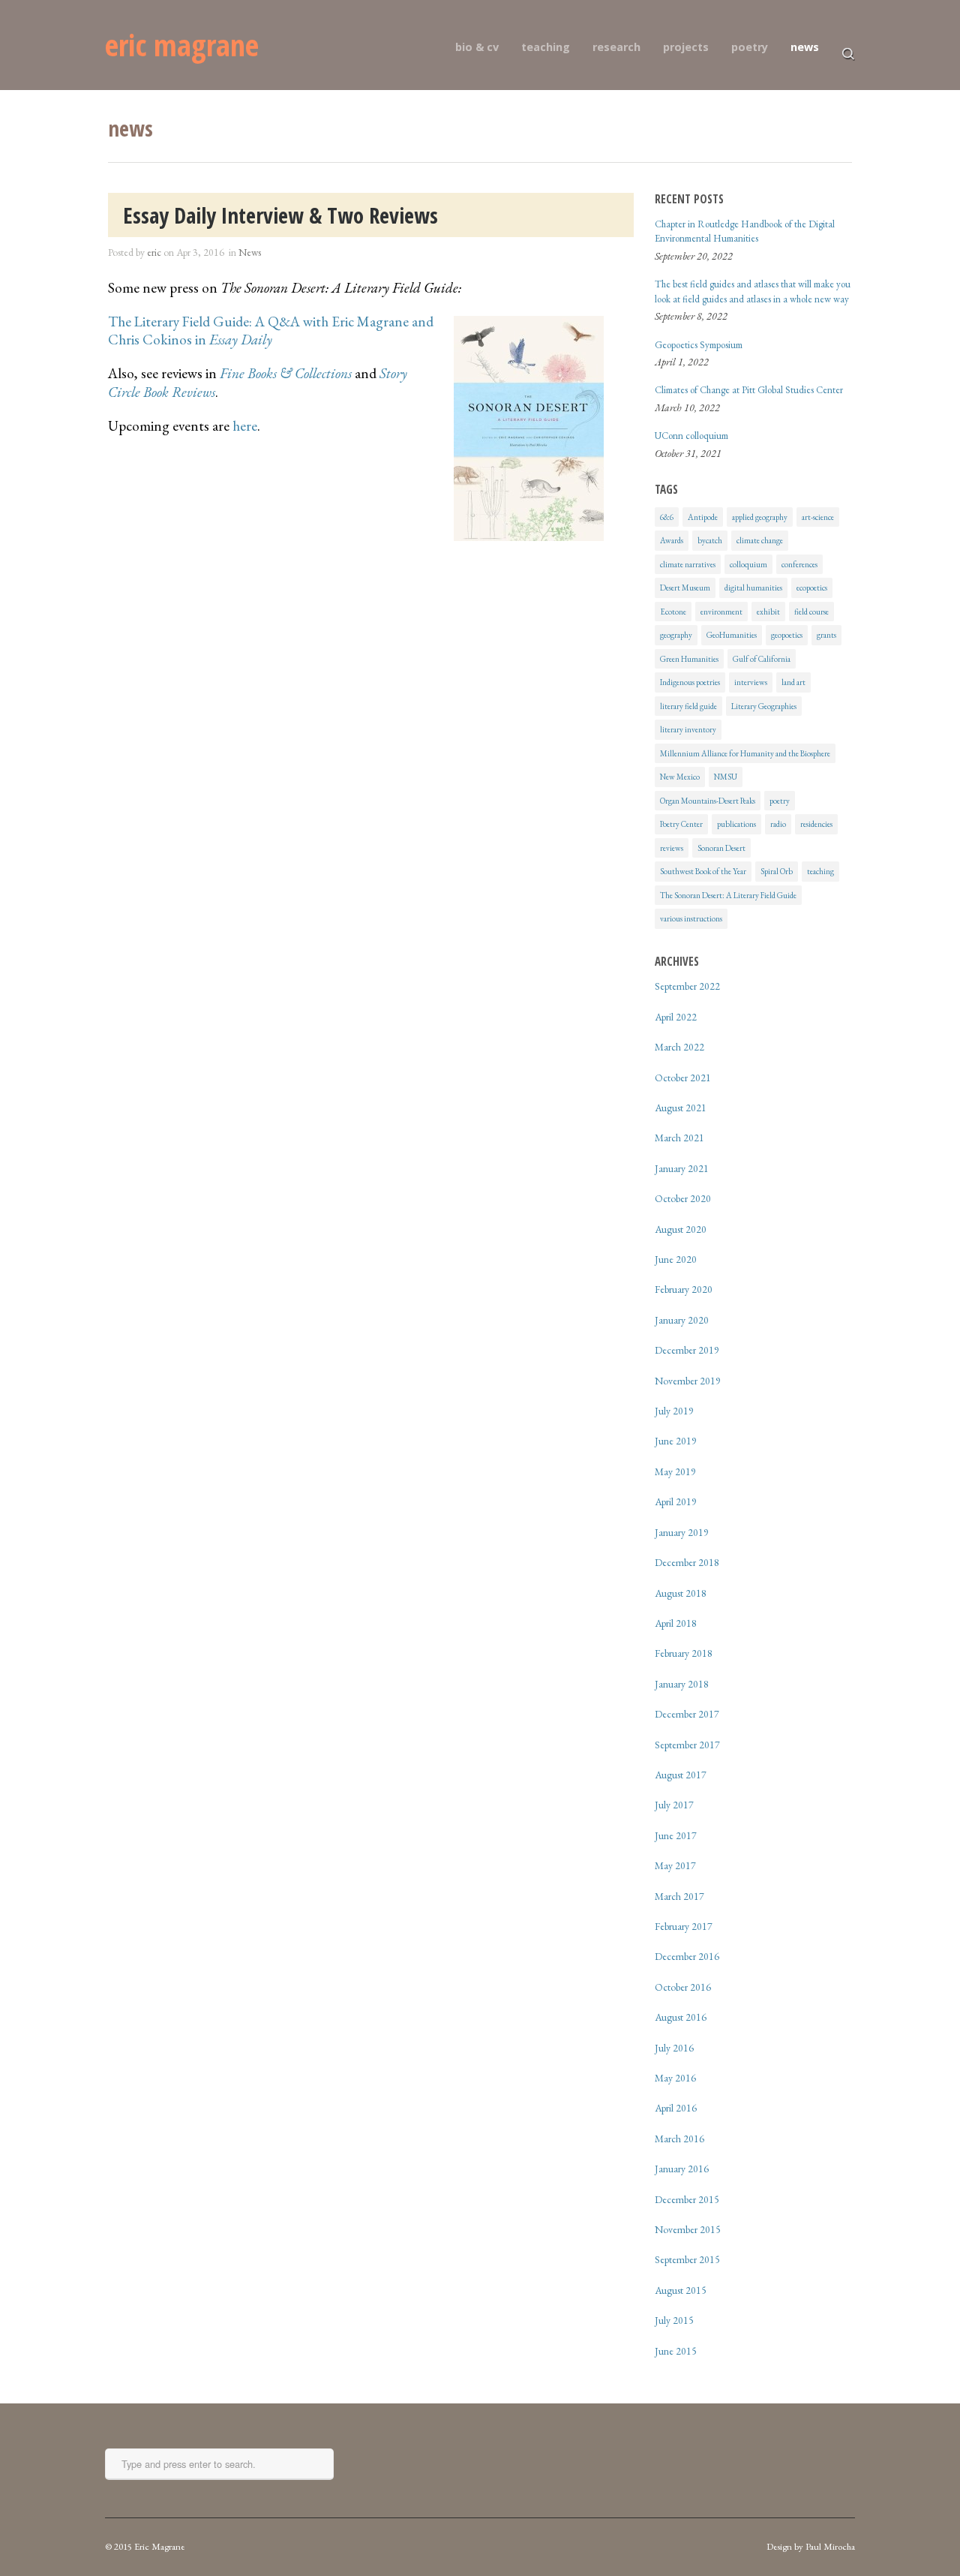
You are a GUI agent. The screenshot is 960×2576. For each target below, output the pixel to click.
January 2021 (682, 1168)
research (616, 47)
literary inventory (688, 729)
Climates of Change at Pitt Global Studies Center (749, 390)
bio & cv (477, 47)
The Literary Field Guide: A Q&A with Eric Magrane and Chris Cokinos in (271, 331)
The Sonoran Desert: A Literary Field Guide (728, 895)
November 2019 (688, 1381)
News (250, 252)
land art (793, 682)
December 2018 (687, 1562)
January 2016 (682, 2169)
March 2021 (679, 1138)
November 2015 (688, 2229)
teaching (546, 47)
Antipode (703, 517)
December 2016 (687, 1956)
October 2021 (683, 1078)
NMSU (726, 777)
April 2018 (676, 1623)
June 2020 (676, 1259)
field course (811, 612)
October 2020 (683, 1198)
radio (778, 824)
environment (721, 612)
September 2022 (687, 986)
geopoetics (787, 635)
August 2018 (681, 1593)
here (245, 426)
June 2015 (676, 2351)
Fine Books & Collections (286, 373)
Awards (672, 540)
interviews (751, 682)
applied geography (760, 517)
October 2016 (683, 1987)
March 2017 (679, 1896)
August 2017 (681, 1775)
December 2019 (687, 1350)
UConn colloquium (691, 436)
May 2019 (675, 1471)
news (805, 47)
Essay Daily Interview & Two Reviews (280, 215)
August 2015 (681, 2290)
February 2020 (684, 1289)
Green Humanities (689, 659)
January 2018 (682, 1684)
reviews (672, 848)
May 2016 (675, 2078)
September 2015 (687, 2259)
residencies (816, 824)
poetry (750, 47)
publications (736, 824)
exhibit (768, 612)
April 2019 (676, 1501)
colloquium (748, 564)
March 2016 (679, 2139)
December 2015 (687, 2199)
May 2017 (675, 1865)
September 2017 (687, 1745)
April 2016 (676, 2108)
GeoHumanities (732, 635)
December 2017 (687, 1714)
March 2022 (679, 1047)
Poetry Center (681, 824)
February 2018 (684, 1653)
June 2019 (676, 1441)
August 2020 (681, 1229)
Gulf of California (762, 659)
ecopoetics (812, 588)
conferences (799, 564)
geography (676, 635)
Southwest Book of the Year (703, 871)
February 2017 (684, 1926)
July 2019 (674, 1411)
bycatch (710, 540)
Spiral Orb (777, 871)
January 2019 (682, 1532)
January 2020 (682, 1320)
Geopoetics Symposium (699, 345)
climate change (760, 540)
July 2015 (674, 2320)
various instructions (691, 918)
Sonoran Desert (721, 848)
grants (826, 635)
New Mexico (680, 777)
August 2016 (681, 2017)
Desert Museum (685, 588)
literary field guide (688, 706)
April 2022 (676, 1017)
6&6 (667, 517)
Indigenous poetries (690, 682)
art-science (818, 517)
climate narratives (688, 564)
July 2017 (674, 1805)
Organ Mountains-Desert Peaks (708, 801)
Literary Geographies (764, 706)
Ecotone (673, 612)
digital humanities (753, 588)
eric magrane (182, 45)
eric (154, 252)
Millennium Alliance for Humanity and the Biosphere (745, 753)
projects (686, 47)
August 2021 (681, 1108)
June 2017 (676, 1835)
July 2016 (674, 2048)
